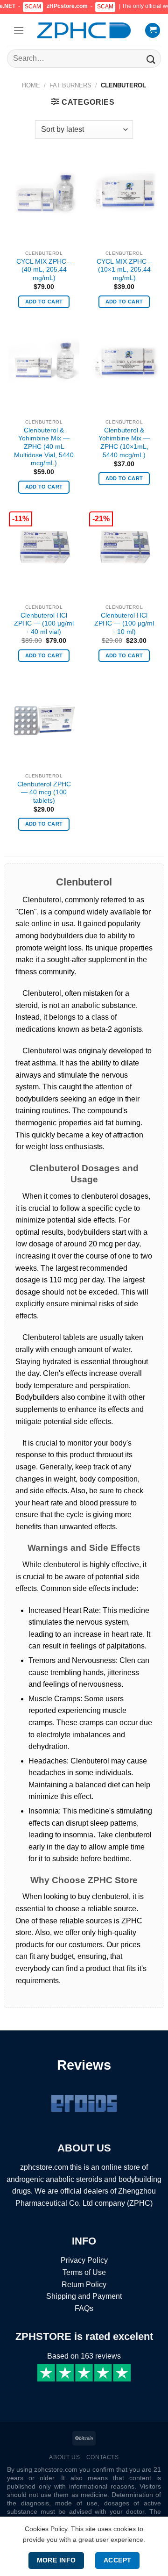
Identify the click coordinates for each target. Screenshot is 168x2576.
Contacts (103, 2457)
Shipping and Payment (84, 2296)
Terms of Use (84, 2272)
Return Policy (84, 2285)
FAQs (84, 2308)
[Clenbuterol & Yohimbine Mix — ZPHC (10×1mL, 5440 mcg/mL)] (124, 362)
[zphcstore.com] (84, 30)
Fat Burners (70, 85)
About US (64, 2457)
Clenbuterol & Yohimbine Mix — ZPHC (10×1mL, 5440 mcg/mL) (124, 443)
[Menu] (19, 30)
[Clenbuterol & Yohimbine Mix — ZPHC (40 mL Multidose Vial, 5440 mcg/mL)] (44, 362)
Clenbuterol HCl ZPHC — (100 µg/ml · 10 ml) (124, 624)
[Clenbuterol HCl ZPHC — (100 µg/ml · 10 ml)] (124, 547)
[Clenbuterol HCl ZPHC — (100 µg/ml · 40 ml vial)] (44, 547)
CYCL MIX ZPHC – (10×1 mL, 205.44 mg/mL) (124, 270)
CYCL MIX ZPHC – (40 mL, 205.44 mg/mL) (44, 270)
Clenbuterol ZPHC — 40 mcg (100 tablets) (44, 792)
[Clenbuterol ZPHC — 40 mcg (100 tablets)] (44, 716)
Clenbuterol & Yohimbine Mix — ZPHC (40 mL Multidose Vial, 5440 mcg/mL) (44, 447)
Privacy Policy (84, 2260)
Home (31, 85)
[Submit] (150, 58)
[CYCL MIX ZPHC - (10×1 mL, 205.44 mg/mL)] (124, 193)
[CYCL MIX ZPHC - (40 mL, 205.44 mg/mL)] (44, 193)
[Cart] (153, 31)
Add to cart (44, 302)
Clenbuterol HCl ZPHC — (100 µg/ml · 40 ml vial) (44, 624)
